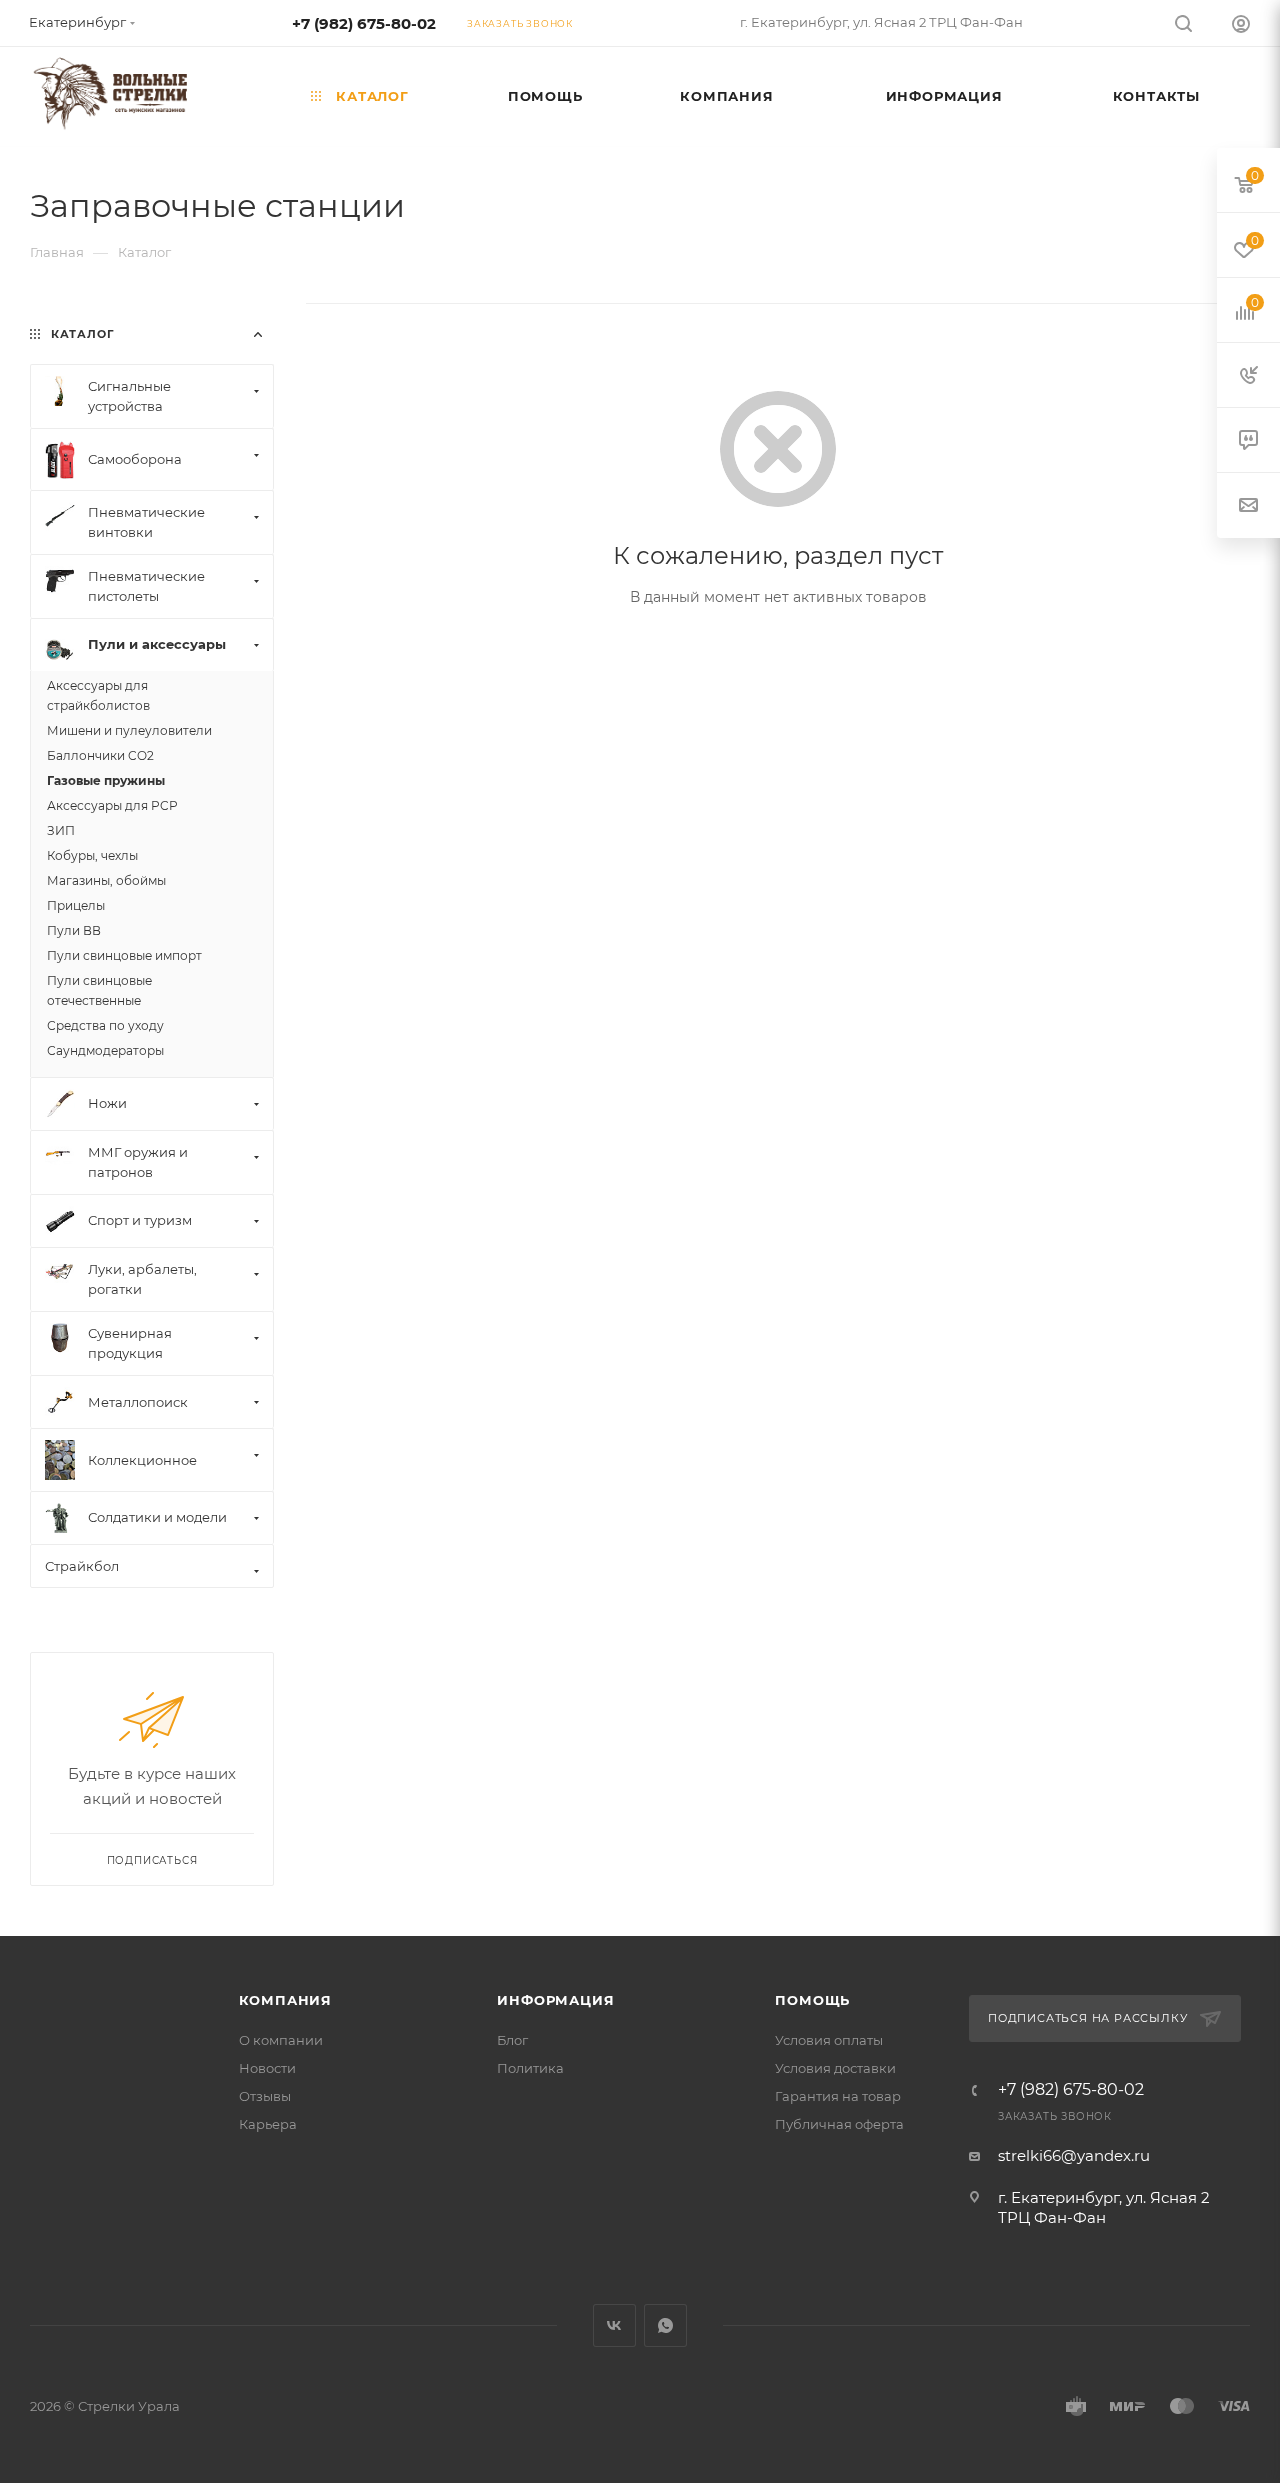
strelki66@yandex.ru (1074, 2155)
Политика (530, 2068)
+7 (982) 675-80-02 (364, 23)
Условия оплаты (829, 2040)
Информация (555, 2000)
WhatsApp (665, 2325)
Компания (285, 2000)
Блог (512, 2040)
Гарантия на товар (838, 2096)
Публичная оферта (839, 2124)
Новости (267, 2068)
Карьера (268, 2124)
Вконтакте (614, 2325)
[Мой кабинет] (1241, 26)
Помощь (812, 2000)
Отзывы (265, 2096)
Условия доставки (835, 2068)
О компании (281, 2040)
